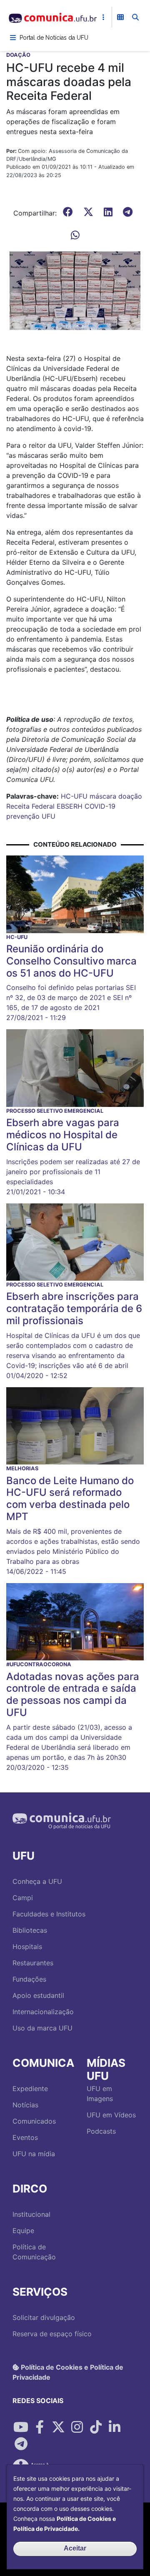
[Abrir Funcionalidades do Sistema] (120, 17)
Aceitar (75, 2548)
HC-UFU (74, 796)
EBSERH (70, 806)
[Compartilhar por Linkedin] (115, 2427)
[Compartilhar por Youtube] (21, 2427)
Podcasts (101, 2131)
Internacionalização (43, 2012)
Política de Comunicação (34, 2252)
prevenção (23, 816)
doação (130, 796)
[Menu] (13, 38)
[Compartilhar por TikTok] (96, 2427)
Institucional (31, 2214)
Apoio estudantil (38, 1995)
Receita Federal (30, 806)
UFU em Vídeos (111, 2115)
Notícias (25, 2105)
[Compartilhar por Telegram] (21, 2444)
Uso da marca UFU (42, 2028)
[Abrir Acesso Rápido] (103, 17)
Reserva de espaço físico (52, 2334)
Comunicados (34, 2121)
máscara (103, 796)
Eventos (25, 2137)
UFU (49, 816)
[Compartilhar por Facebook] (40, 2427)
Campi (23, 1898)
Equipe (23, 2231)
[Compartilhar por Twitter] (58, 2427)
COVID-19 (100, 806)
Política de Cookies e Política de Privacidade (68, 2372)
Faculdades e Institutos (49, 1914)
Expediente (30, 2089)
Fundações (29, 1979)
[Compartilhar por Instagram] (77, 2427)
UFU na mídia (34, 2154)
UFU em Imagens (100, 2094)
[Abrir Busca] (135, 17)
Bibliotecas (30, 1930)
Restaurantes (33, 1963)
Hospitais (27, 1947)
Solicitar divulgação (44, 2317)
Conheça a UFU (37, 1881)
